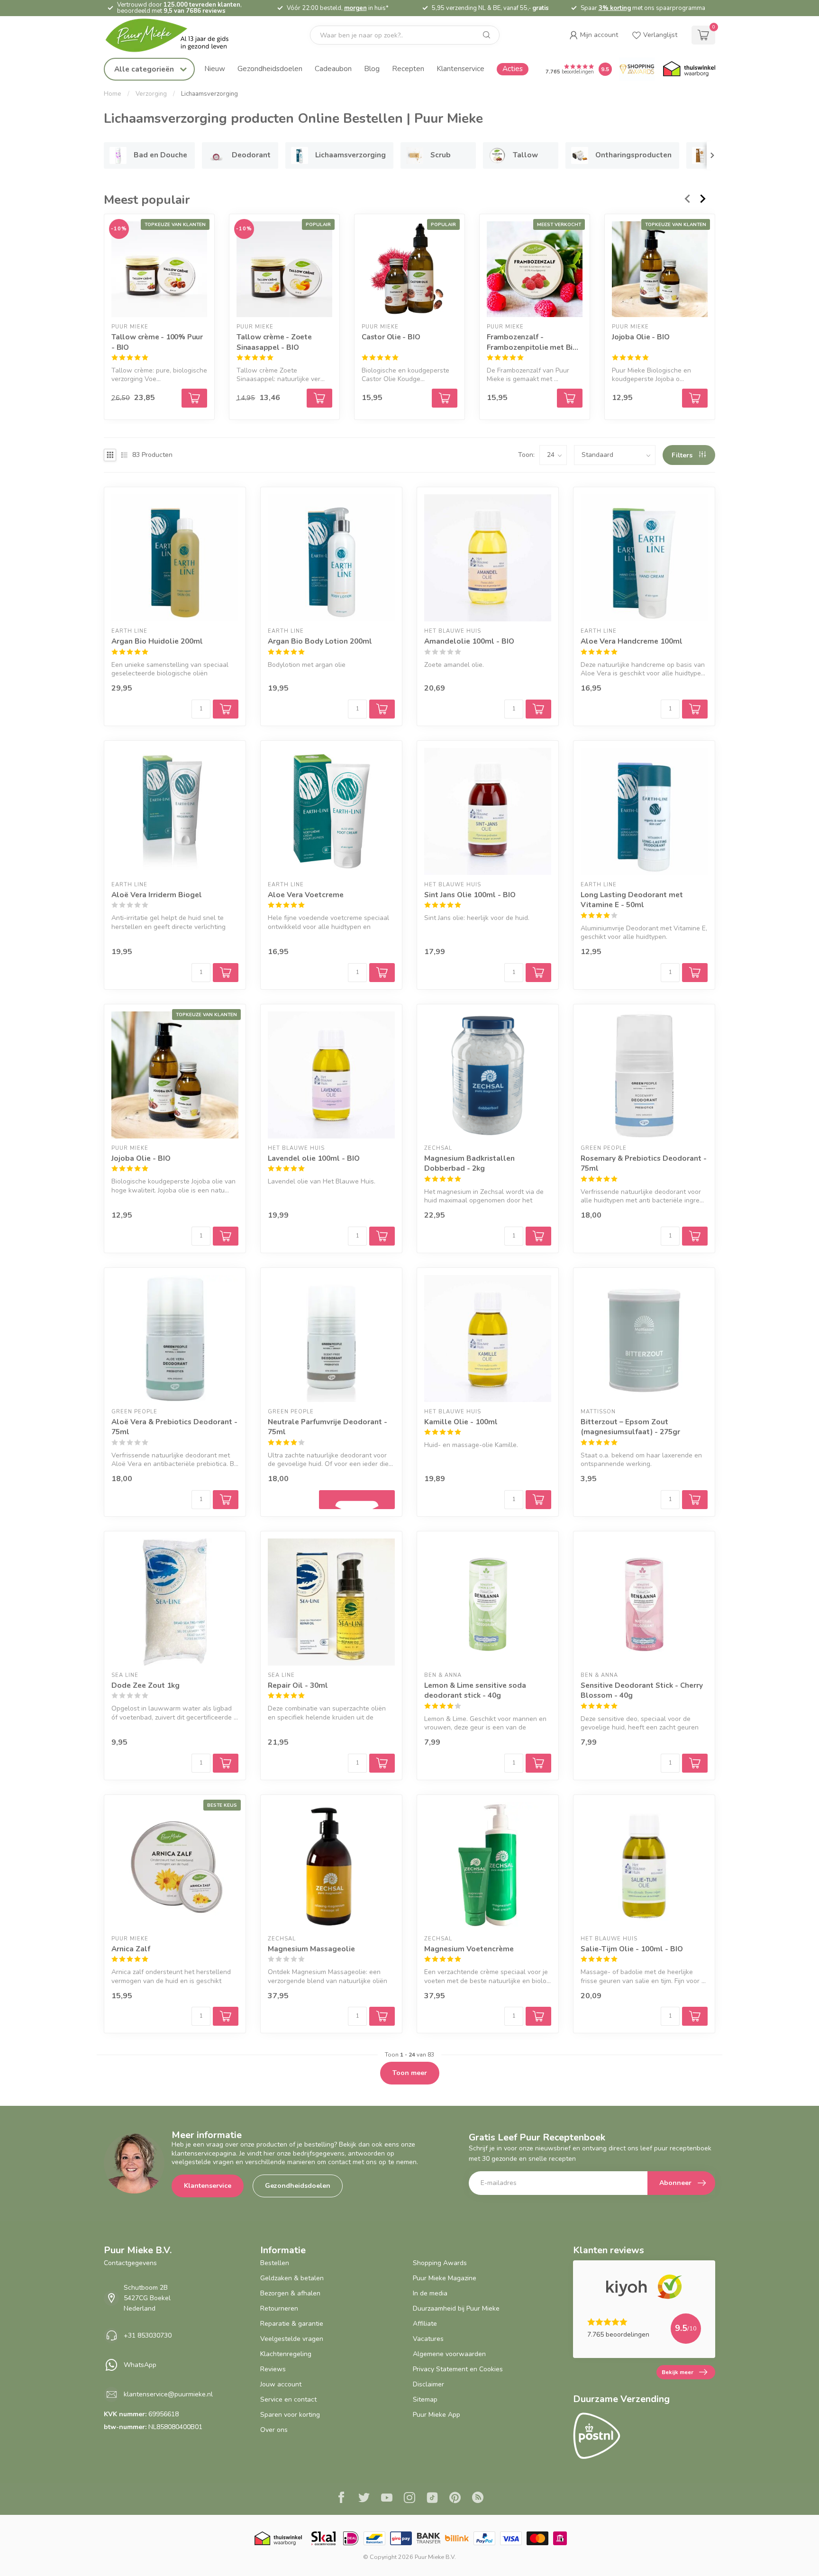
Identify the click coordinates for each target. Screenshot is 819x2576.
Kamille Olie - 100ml (461, 1422)
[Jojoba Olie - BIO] (660, 269)
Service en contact (288, 2399)
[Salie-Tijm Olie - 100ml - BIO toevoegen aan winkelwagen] (695, 2016)
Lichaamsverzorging (209, 94)
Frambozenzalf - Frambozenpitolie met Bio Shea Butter (532, 342)
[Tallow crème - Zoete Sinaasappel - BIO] (284, 269)
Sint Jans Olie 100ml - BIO (470, 895)
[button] (594, 35)
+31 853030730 (148, 2335)
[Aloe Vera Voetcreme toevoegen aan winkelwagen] (382, 973)
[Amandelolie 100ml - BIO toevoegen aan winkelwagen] (538, 709)
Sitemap (425, 2399)
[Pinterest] (455, 2499)
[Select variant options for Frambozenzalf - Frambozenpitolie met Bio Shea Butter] (570, 398)
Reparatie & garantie (292, 2324)
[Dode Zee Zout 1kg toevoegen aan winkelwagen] (226, 1763)
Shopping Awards (440, 2263)
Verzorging (151, 94)
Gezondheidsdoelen (270, 68)
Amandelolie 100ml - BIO (469, 641)
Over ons (274, 2430)
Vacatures (428, 2339)
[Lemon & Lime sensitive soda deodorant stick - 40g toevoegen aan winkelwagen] (538, 1763)
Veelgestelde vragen (292, 2339)
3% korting (615, 8)
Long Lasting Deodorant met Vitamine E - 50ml (632, 900)
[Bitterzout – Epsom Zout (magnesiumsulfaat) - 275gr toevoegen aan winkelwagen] (695, 1500)
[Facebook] (341, 2499)
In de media (430, 2293)
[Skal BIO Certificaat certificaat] (323, 2538)
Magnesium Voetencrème (469, 1949)
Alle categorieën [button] (145, 69)
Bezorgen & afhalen (290, 2293)
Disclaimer (428, 2384)
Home (113, 94)
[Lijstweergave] (124, 455)
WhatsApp (140, 2365)
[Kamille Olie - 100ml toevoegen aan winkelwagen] (538, 1500)
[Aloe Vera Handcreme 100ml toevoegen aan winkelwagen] (695, 709)
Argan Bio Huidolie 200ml (157, 641)
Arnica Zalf (131, 1949)
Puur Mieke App (437, 2415)
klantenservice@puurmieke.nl (168, 2394)
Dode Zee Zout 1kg (146, 1685)
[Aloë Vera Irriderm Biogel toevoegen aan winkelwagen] (226, 973)
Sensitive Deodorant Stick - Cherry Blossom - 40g (642, 1690)
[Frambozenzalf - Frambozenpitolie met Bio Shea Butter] (535, 269)
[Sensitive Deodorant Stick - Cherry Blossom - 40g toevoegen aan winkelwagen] (695, 1763)
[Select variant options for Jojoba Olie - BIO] (695, 398)
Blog (372, 68)
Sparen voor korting (290, 2415)
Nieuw (215, 68)
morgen (355, 8)
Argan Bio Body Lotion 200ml (320, 641)
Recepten (408, 68)
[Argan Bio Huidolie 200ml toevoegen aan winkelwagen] (226, 709)
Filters (683, 455)
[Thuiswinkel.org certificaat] (689, 69)
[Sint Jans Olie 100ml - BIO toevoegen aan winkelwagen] (538, 973)
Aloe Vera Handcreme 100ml (632, 641)
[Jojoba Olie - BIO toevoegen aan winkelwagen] (226, 1236)
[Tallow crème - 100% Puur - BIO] (159, 269)
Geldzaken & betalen (292, 2278)
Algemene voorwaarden (449, 2354)
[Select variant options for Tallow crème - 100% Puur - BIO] (194, 398)
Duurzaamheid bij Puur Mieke (456, 2308)
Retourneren (279, 2308)
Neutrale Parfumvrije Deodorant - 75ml (328, 1427)
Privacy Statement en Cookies (458, 2369)
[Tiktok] (432, 2499)
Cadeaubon (333, 68)
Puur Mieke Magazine (445, 2278)
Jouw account (281, 2384)
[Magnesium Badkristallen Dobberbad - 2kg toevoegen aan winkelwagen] (538, 1236)
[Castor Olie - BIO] (409, 269)
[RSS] (478, 2499)
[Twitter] (364, 2499)
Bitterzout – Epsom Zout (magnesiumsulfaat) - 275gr (630, 1427)
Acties (513, 68)
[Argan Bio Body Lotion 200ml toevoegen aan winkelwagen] (382, 709)
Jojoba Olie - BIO (641, 337)
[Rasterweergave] (110, 455)
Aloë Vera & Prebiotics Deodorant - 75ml (174, 1427)
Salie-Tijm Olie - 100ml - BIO (632, 1949)
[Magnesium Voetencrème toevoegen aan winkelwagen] (538, 2016)
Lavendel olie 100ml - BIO (314, 1158)
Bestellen (275, 2263)
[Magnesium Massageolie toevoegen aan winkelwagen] (382, 2016)
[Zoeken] (487, 35)
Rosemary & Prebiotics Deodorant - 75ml (644, 1163)
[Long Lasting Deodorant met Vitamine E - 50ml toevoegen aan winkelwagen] (695, 973)
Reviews (273, 2369)
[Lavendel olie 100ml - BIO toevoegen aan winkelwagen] (382, 1236)
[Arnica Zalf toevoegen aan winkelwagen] (226, 2016)
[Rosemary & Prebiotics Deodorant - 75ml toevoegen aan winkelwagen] (695, 1236)
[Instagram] (409, 2499)
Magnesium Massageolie (311, 1949)
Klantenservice (460, 68)
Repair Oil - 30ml (298, 1685)
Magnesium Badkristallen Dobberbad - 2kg (469, 1163)
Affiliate (425, 2324)
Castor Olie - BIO (391, 337)
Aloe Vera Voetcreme (306, 895)
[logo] (175, 35)
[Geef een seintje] (357, 1500)
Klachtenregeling (286, 2354)
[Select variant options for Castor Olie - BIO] (445, 398)
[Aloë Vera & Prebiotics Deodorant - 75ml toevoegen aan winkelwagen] (226, 1500)
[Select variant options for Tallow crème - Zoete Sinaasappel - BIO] (319, 398)
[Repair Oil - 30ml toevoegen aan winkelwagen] (382, 1763)
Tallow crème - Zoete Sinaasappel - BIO (274, 342)
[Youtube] (387, 2499)
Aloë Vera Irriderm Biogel (157, 895)
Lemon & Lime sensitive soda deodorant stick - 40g (475, 1690)
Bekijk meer (678, 2372)
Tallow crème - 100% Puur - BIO (157, 342)
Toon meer (410, 2073)
